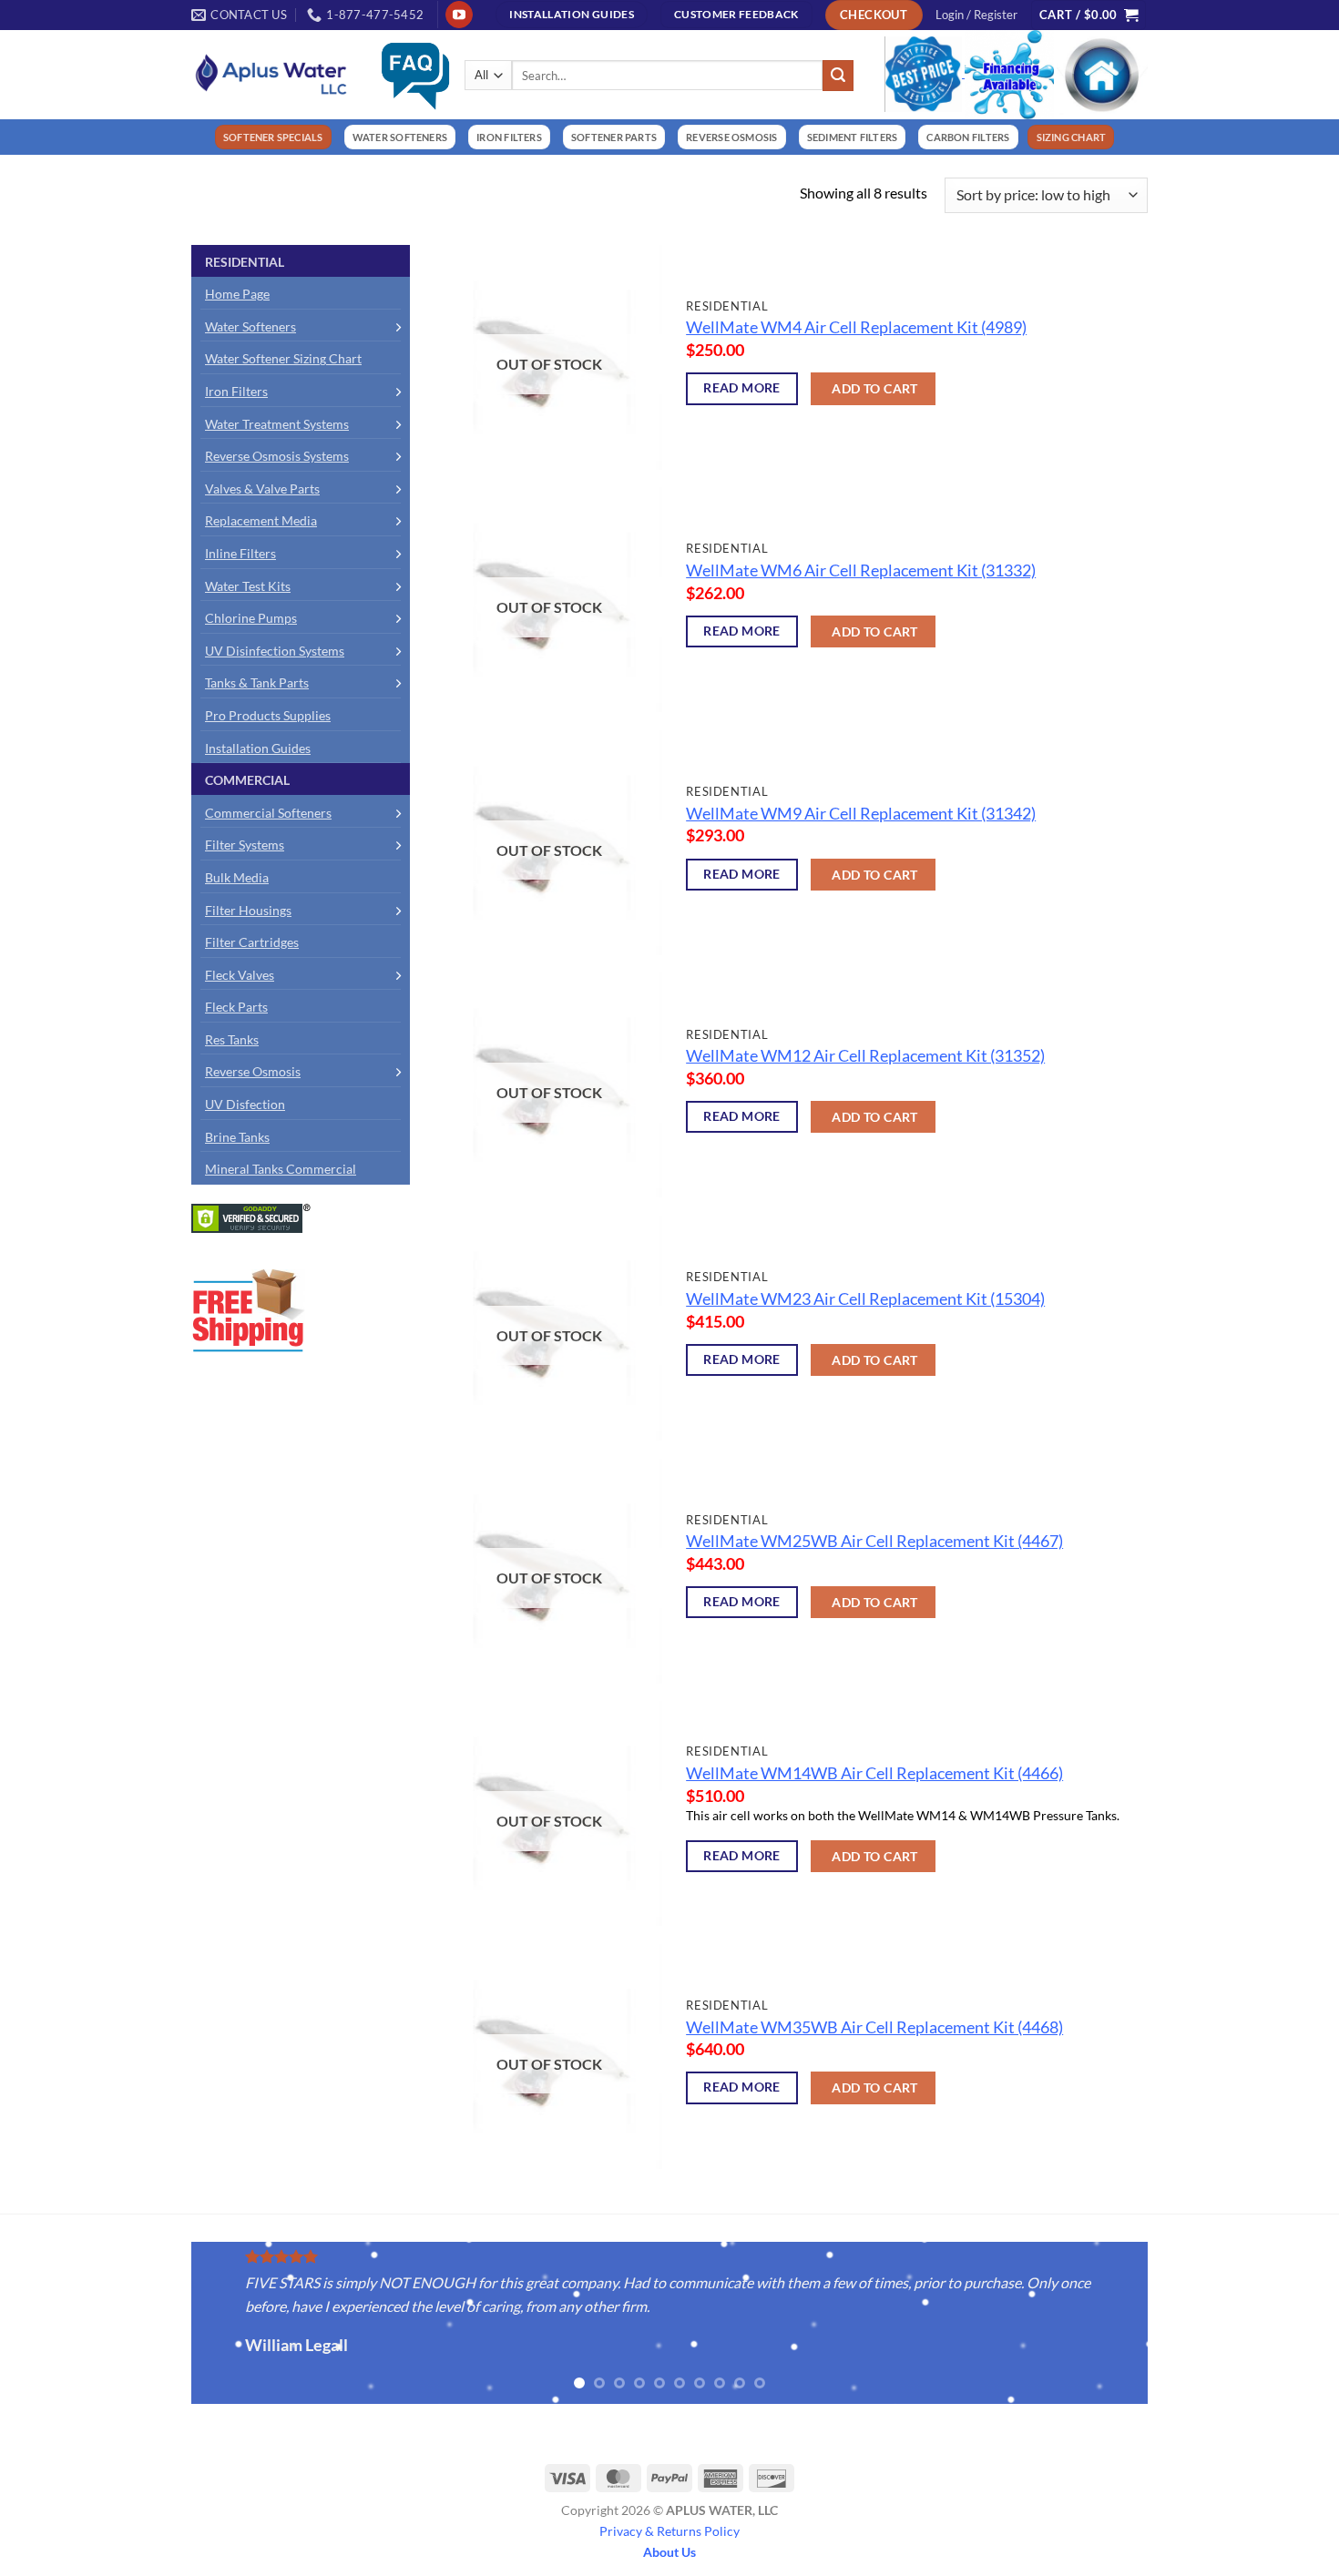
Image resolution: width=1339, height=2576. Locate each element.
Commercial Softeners (268, 813)
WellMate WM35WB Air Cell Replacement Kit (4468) (874, 2027)
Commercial (247, 780)
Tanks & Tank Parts (257, 682)
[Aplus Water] (271, 74)
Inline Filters (240, 553)
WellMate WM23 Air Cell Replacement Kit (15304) (865, 1299)
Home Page (237, 294)
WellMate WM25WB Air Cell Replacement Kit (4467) (874, 1541)
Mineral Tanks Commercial (281, 1169)
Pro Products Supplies (268, 715)
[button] (976, 15)
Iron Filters (236, 391)
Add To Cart (875, 388)
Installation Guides (258, 748)
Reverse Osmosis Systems (277, 456)
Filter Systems (245, 845)
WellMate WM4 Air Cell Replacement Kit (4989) (856, 327)
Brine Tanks (237, 1137)
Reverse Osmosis (253, 1071)
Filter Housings (248, 910)
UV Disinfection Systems (275, 651)
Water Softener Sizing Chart (283, 358)
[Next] (1167, 2325)
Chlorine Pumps (251, 618)
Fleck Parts (236, 1007)
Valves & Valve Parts (262, 489)
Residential (245, 262)
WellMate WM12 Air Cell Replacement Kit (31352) (865, 1056)
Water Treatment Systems (277, 424)
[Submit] (838, 76)
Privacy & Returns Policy (669, 2531)
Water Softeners (250, 326)
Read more (742, 387)
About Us (669, 2552)
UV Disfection (245, 1104)
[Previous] (172, 2325)
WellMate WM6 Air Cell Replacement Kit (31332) (861, 570)
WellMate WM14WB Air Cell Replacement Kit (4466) (874, 1773)
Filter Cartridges (252, 942)
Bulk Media (237, 877)
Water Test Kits (248, 586)
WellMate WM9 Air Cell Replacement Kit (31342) (861, 814)
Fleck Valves (240, 975)
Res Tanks (232, 1039)
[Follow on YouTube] (459, 15)
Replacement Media (261, 520)
